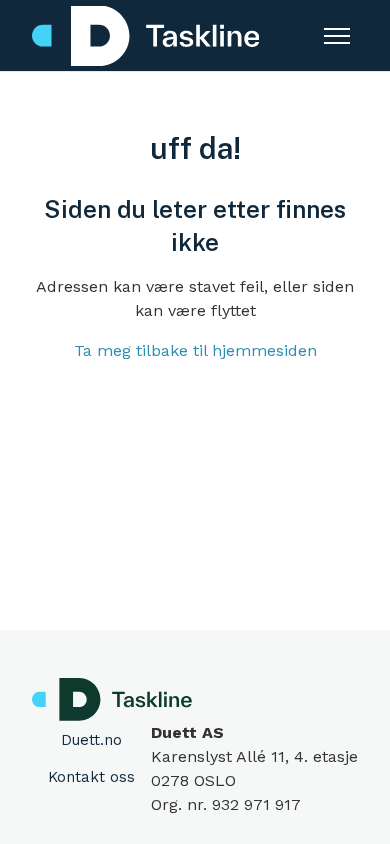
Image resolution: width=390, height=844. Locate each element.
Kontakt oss (91, 777)
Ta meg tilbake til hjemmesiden (195, 350)
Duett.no (91, 740)
